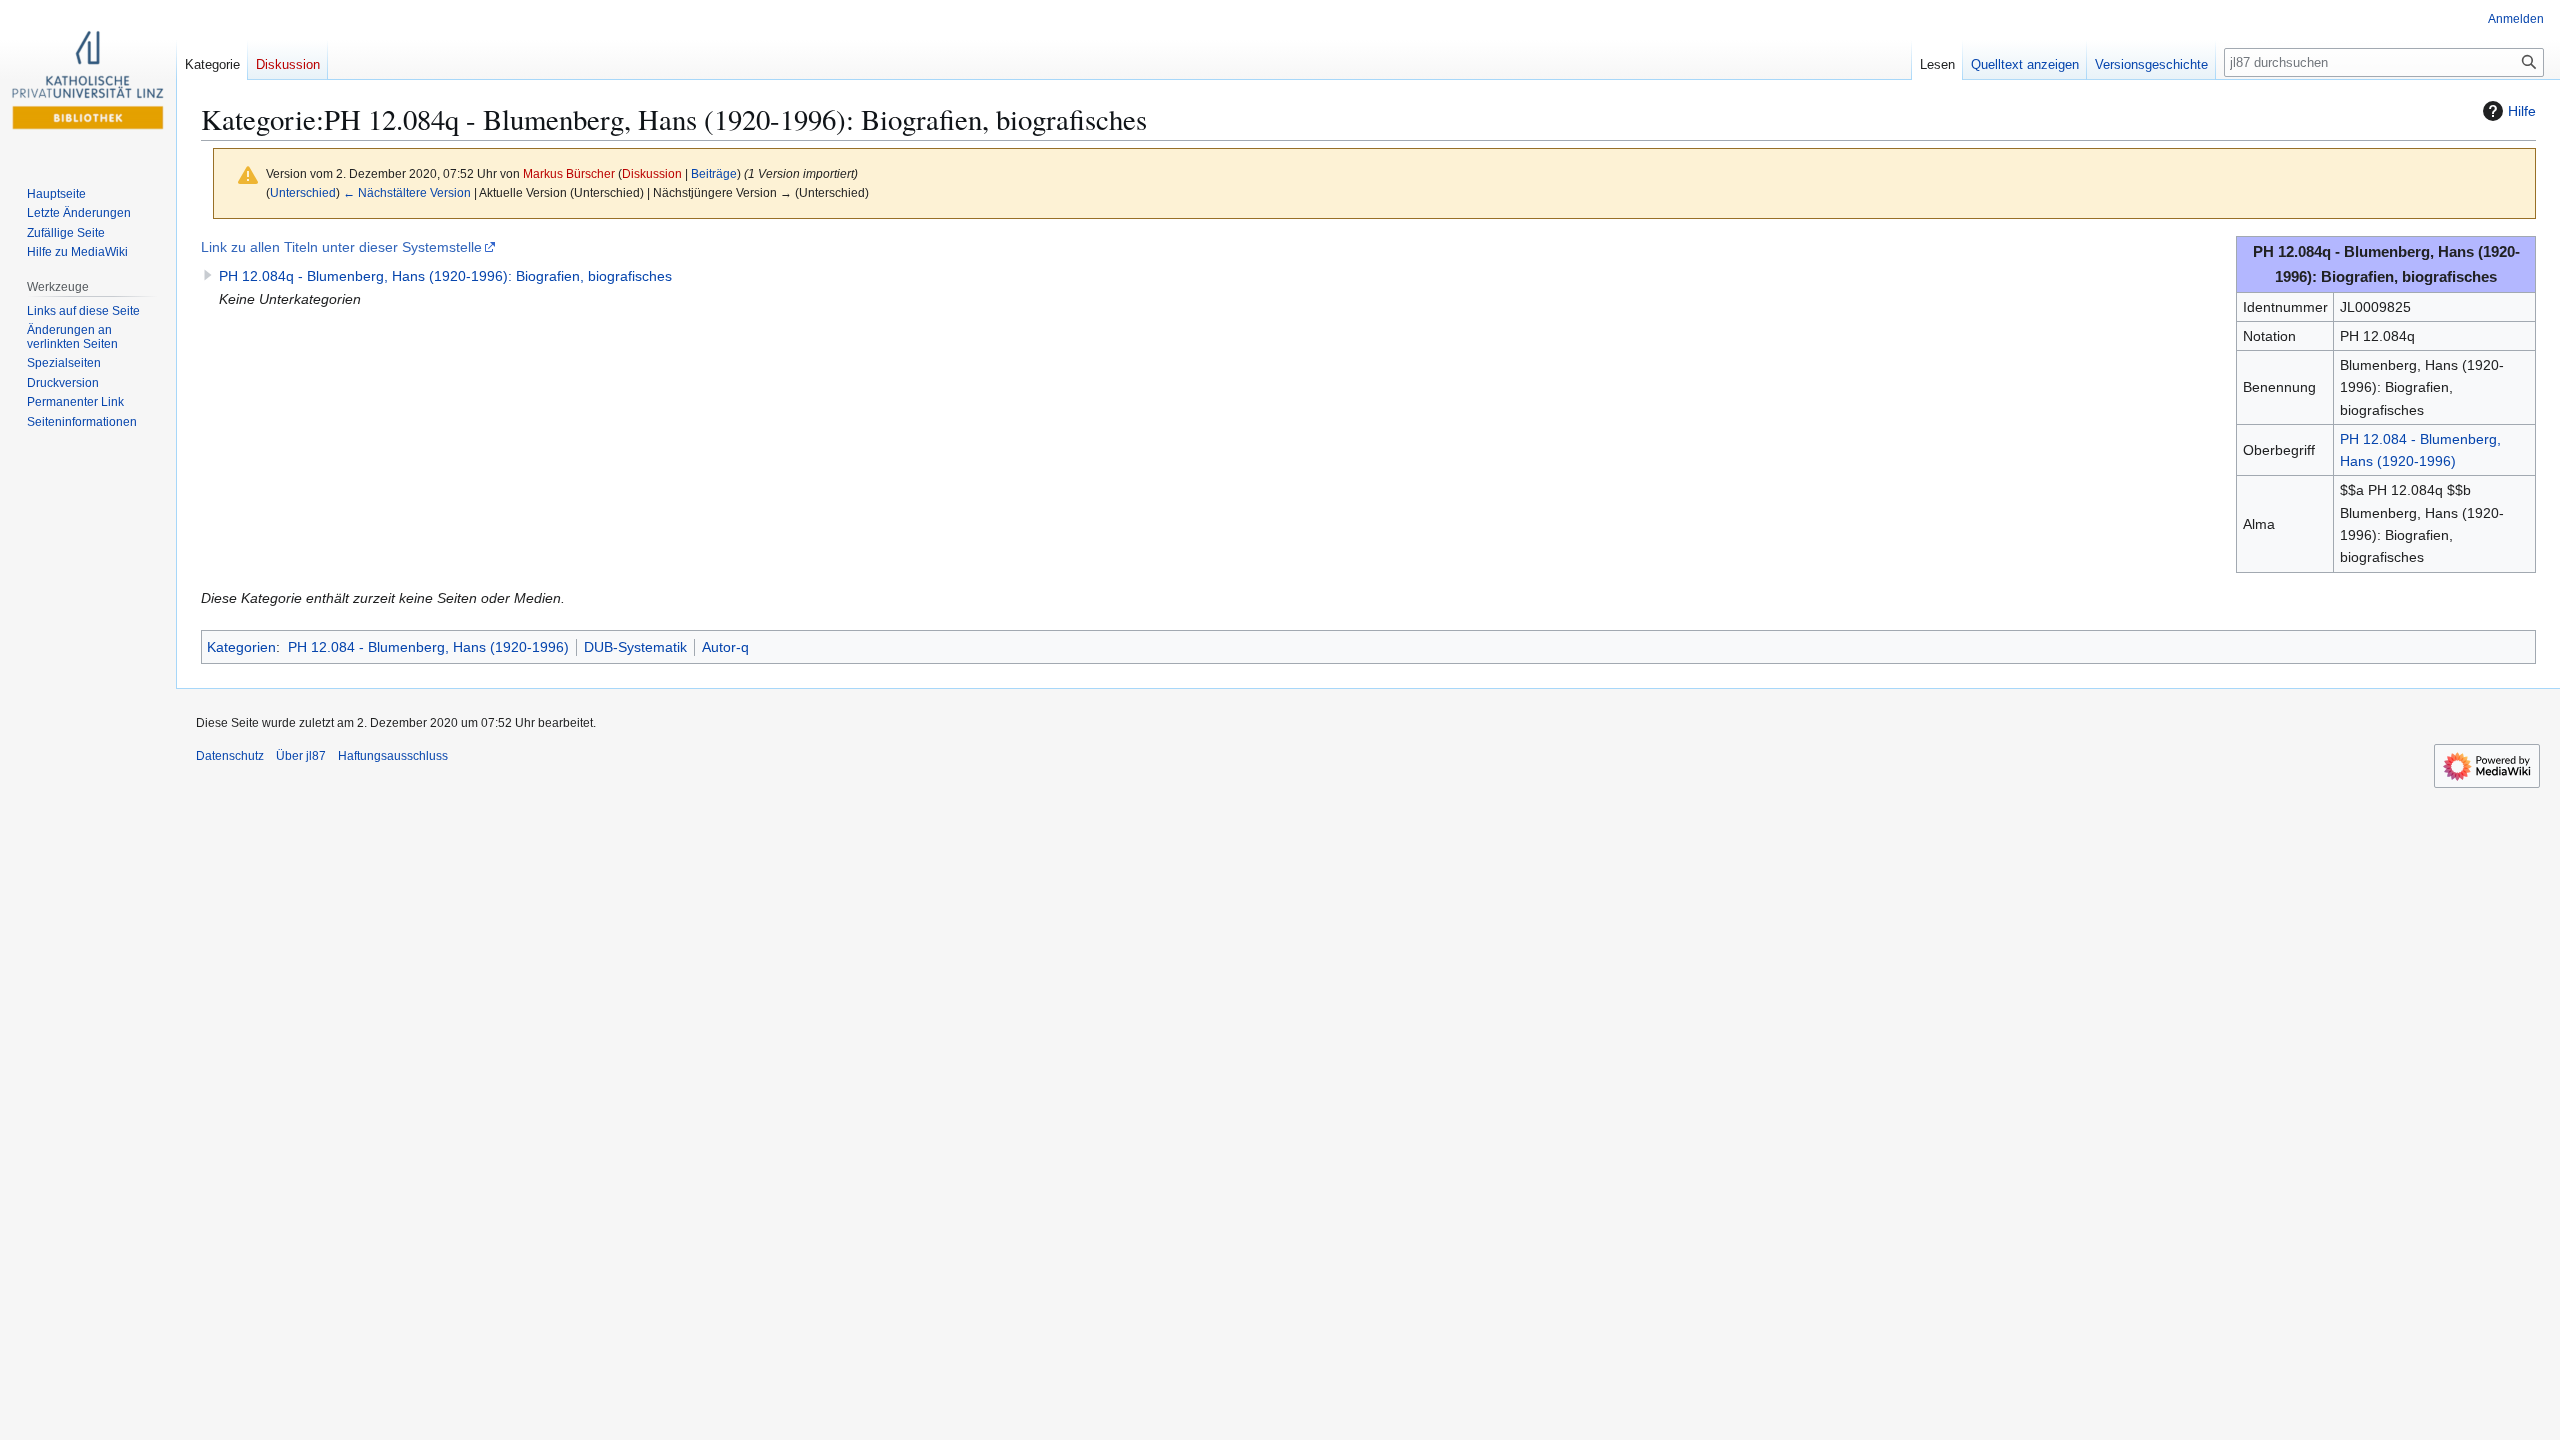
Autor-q (725, 647)
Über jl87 (301, 756)
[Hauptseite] (88, 80)
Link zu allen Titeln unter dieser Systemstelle (341, 247)
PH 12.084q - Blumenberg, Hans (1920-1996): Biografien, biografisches (445, 276)
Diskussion (652, 173)
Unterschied (303, 192)
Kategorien (241, 647)
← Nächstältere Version (407, 192)
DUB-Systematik (635, 647)
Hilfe (2522, 111)
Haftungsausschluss (393, 756)
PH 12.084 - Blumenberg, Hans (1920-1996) (428, 647)
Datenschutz (230, 756)
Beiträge (714, 173)
